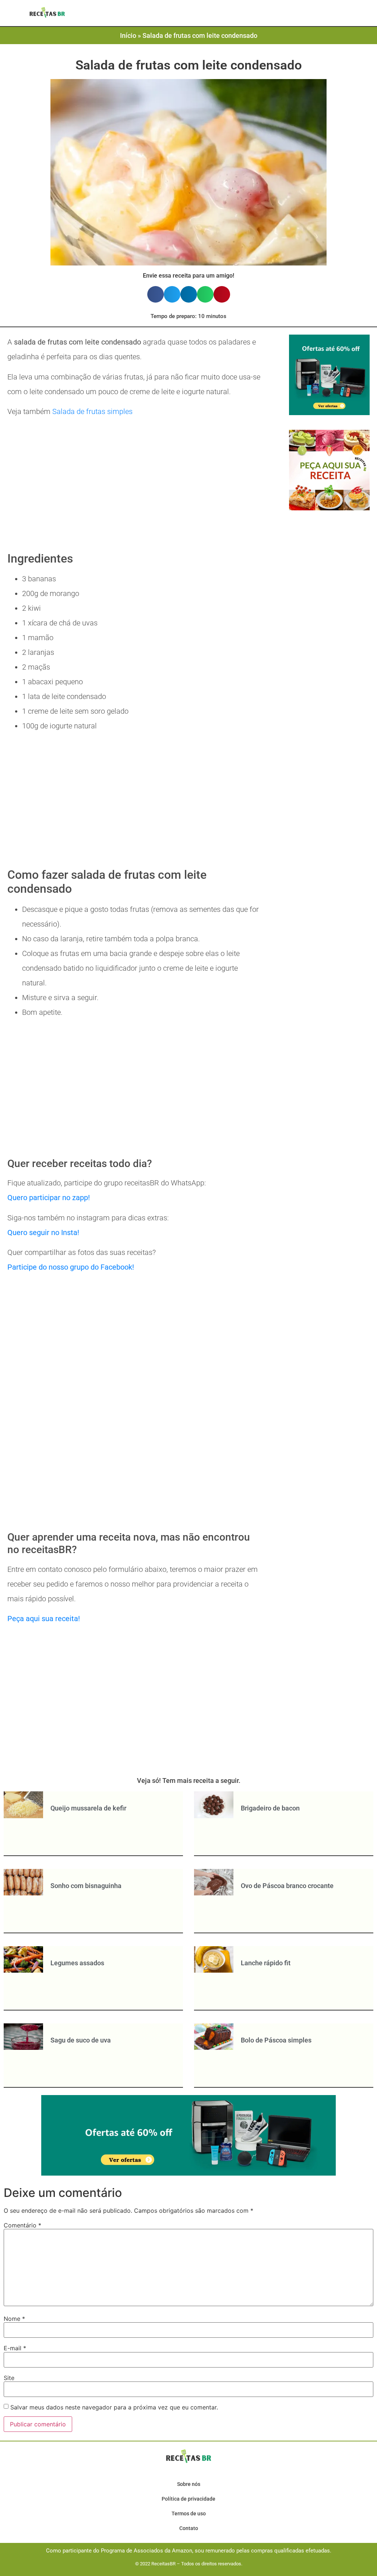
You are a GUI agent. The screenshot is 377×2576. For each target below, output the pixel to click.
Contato (189, 2528)
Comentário (22, 2225)
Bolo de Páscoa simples (276, 2040)
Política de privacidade (188, 2499)
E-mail (15, 2348)
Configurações (259, 2565)
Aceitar (312, 2565)
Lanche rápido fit (266, 1963)
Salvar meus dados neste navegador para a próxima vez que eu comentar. (114, 2407)
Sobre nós (189, 2484)
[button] (166, 14)
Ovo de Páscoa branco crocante (287, 1886)
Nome (14, 2319)
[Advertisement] (135, 486)
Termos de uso (189, 2513)
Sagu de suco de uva (81, 2040)
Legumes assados (77, 1963)
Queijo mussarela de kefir (88, 1808)
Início (128, 35)
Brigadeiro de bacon (270, 1808)
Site (9, 2378)
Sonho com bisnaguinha (86, 1886)
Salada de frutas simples (92, 411)
